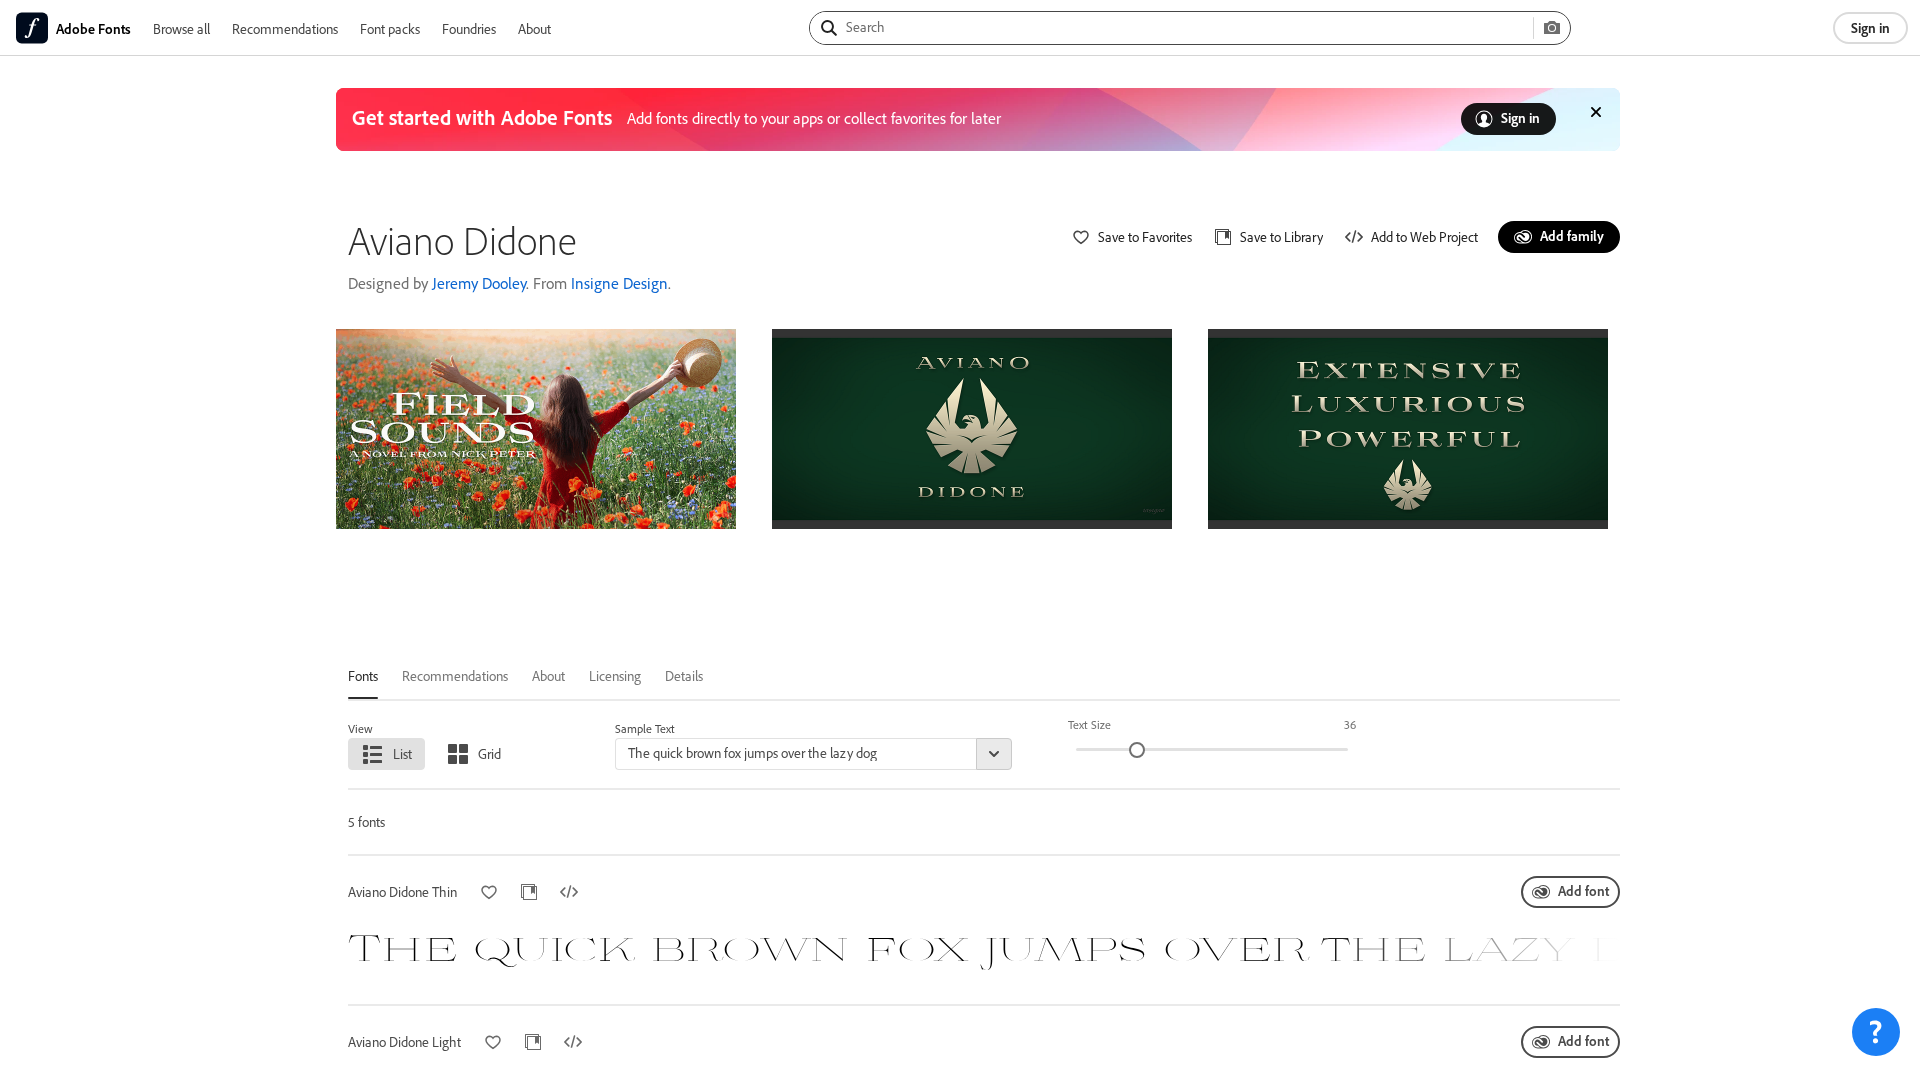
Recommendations (285, 28)
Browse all (181, 28)
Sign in (1870, 27)
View (360, 728)
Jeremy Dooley (479, 283)
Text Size (1089, 724)
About (534, 28)
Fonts (363, 675)
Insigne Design (619, 283)
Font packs (390, 28)
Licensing (615, 675)
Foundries (469, 28)
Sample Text (645, 728)
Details (684, 675)
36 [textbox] (1350, 724)
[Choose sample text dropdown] (994, 754)
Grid (489, 753)
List (402, 753)
